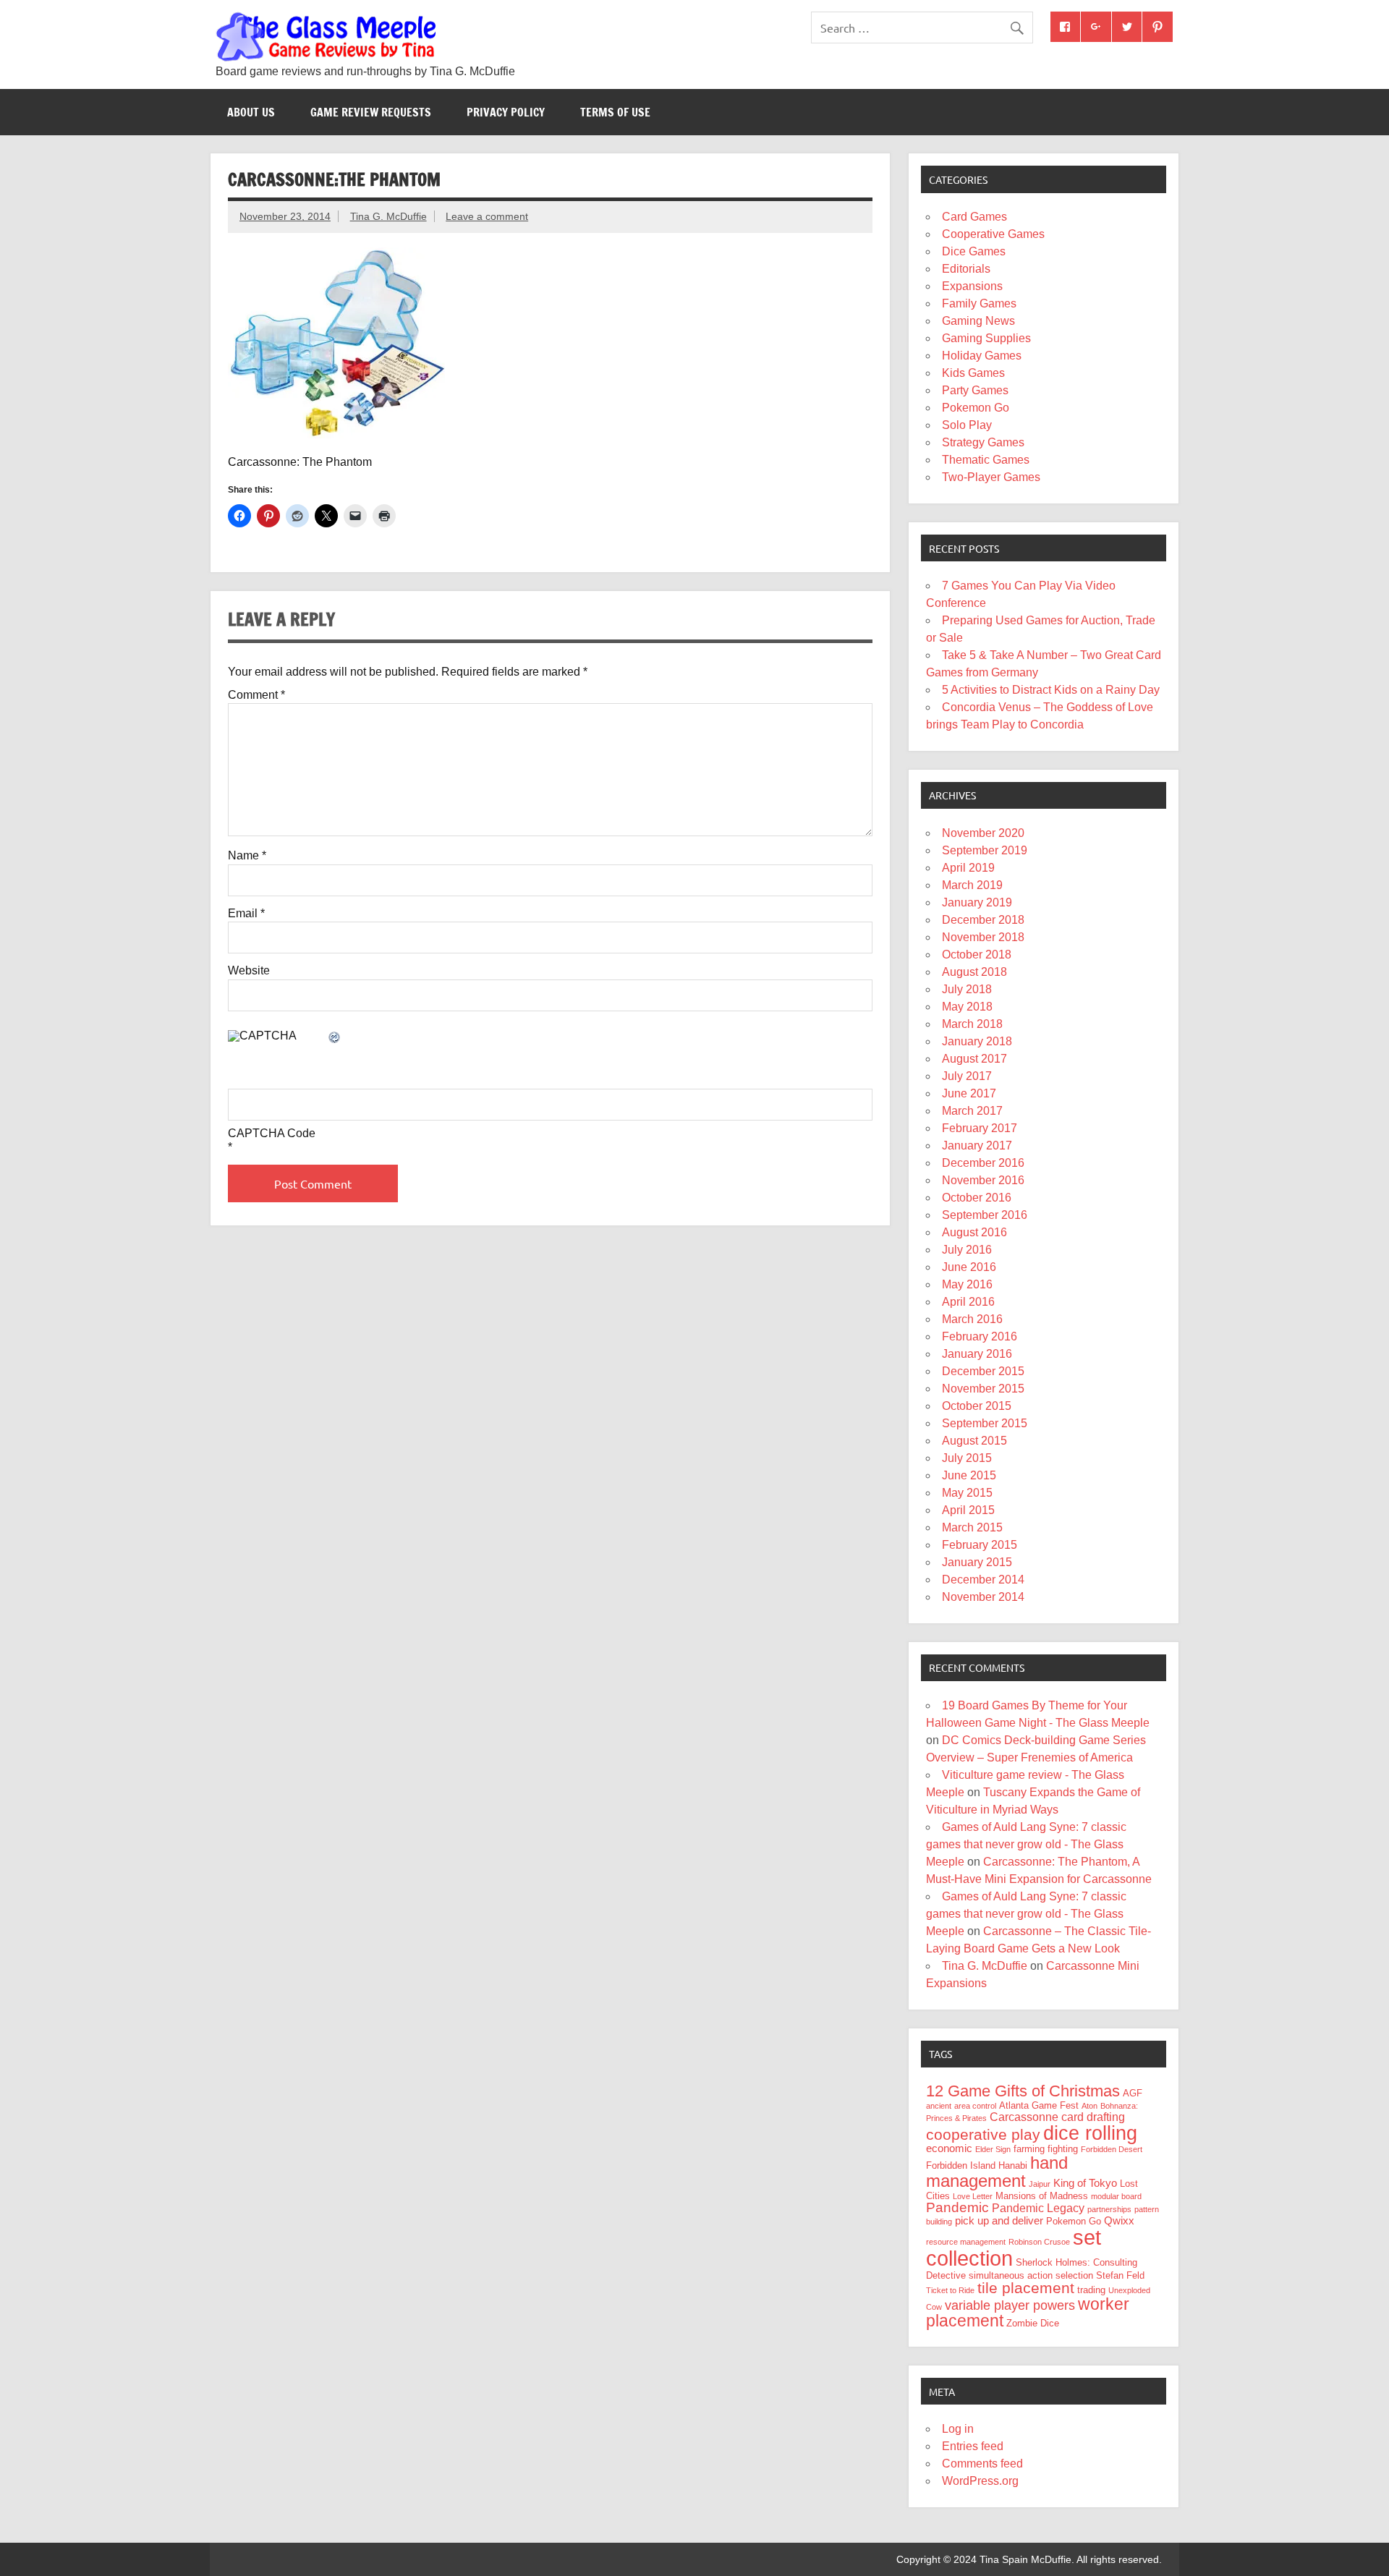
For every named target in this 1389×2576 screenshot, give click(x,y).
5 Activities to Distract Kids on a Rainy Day (1051, 690)
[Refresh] (335, 1038)
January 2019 (977, 902)
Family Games (979, 303)
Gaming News (978, 321)
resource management (966, 2242)
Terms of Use (615, 112)
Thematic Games (986, 460)
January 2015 (977, 1562)
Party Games (975, 390)
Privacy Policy (506, 112)
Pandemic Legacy (1038, 2208)
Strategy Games (983, 442)
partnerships (1109, 2209)
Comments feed (982, 2464)
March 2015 (972, 1527)
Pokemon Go (976, 408)
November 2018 (983, 937)
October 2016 (977, 1198)
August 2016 (974, 1232)
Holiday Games (982, 356)
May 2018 (967, 1007)
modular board (1116, 2196)
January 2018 (977, 1041)
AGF (1133, 2093)
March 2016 (972, 1319)
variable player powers (1010, 2305)
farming (1029, 2149)
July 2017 (967, 1076)
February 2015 (980, 1545)
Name (247, 856)
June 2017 (969, 1093)
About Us (251, 112)
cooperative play (983, 2134)
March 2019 (972, 885)
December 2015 (983, 1371)
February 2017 (980, 1128)
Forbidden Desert (1112, 2149)
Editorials (966, 269)
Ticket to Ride (950, 2290)
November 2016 (983, 1180)
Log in (958, 2429)
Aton (1089, 2106)
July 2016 (967, 1250)
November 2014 (983, 1597)
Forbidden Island (961, 2165)
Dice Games (974, 251)
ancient (939, 2106)
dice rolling (1090, 2133)
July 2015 (967, 1458)
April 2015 (968, 1510)
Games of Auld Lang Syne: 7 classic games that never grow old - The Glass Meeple (1026, 1844)
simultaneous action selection (1031, 2275)
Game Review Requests (371, 112)
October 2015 (977, 1406)
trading (1091, 2290)
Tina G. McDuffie (388, 216)
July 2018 (967, 989)
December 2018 (983, 920)
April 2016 (968, 1302)
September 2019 (985, 850)
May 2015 (967, 1493)
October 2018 (977, 955)
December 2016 (983, 1163)
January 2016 (977, 1354)
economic (949, 2148)
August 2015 (974, 1441)
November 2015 (983, 1389)
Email (246, 914)
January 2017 (977, 1145)
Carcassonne (1024, 2117)
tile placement (1026, 2288)
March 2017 (972, 1111)
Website (249, 971)
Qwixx (1119, 2221)
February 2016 (980, 1336)
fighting (1063, 2149)
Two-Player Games (991, 477)
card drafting (1093, 2117)
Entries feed (973, 2446)
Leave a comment (487, 216)
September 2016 (985, 1215)
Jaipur (1040, 2184)
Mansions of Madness (1042, 2196)
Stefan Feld (1120, 2275)
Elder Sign (993, 2149)
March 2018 (972, 1024)
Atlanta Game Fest (1039, 2105)
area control (975, 2106)
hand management (997, 2172)
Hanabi (1013, 2165)
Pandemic (957, 2207)
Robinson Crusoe (1039, 2242)
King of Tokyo (1085, 2183)
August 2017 (974, 1059)
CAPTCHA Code (272, 1134)
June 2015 (969, 1475)
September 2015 (985, 1423)
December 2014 (983, 1580)
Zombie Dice (1033, 2323)
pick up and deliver (999, 2221)
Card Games (974, 217)
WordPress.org (980, 2481)
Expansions (972, 286)
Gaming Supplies (986, 338)
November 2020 (983, 833)
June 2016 (969, 1267)
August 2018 (974, 972)
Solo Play (967, 425)
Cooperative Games (993, 234)
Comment (256, 695)
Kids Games (973, 373)
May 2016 (967, 1284)
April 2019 (968, 868)
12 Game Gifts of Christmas (1023, 2091)
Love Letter (973, 2196)
